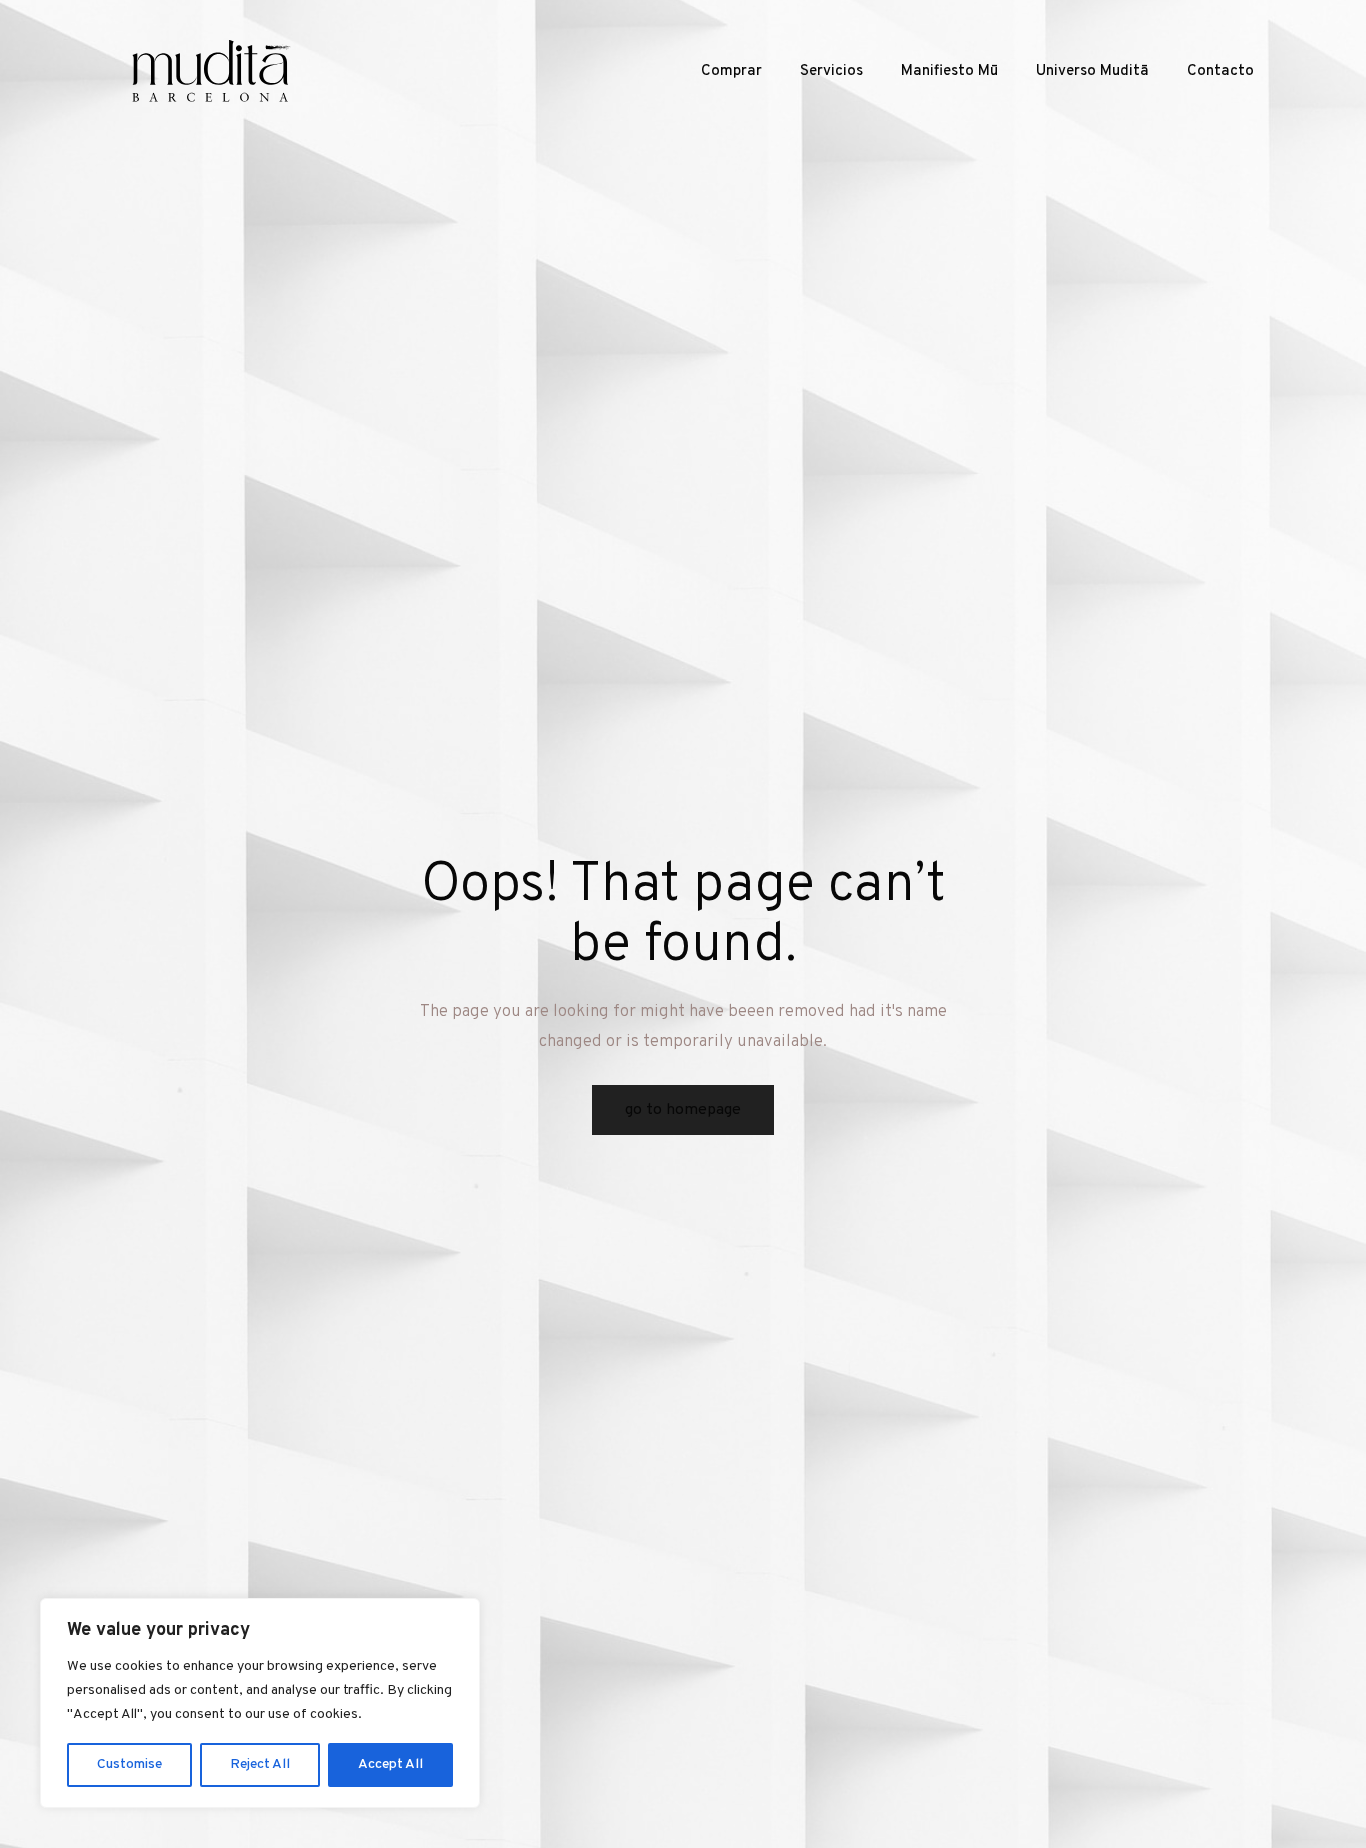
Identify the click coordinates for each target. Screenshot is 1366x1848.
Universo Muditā (1092, 71)
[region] (260, 1703)
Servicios (831, 71)
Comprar (731, 71)
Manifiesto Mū (949, 71)
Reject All (260, 1764)
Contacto (1220, 71)
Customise (129, 1764)
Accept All (390, 1764)
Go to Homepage (683, 1110)
